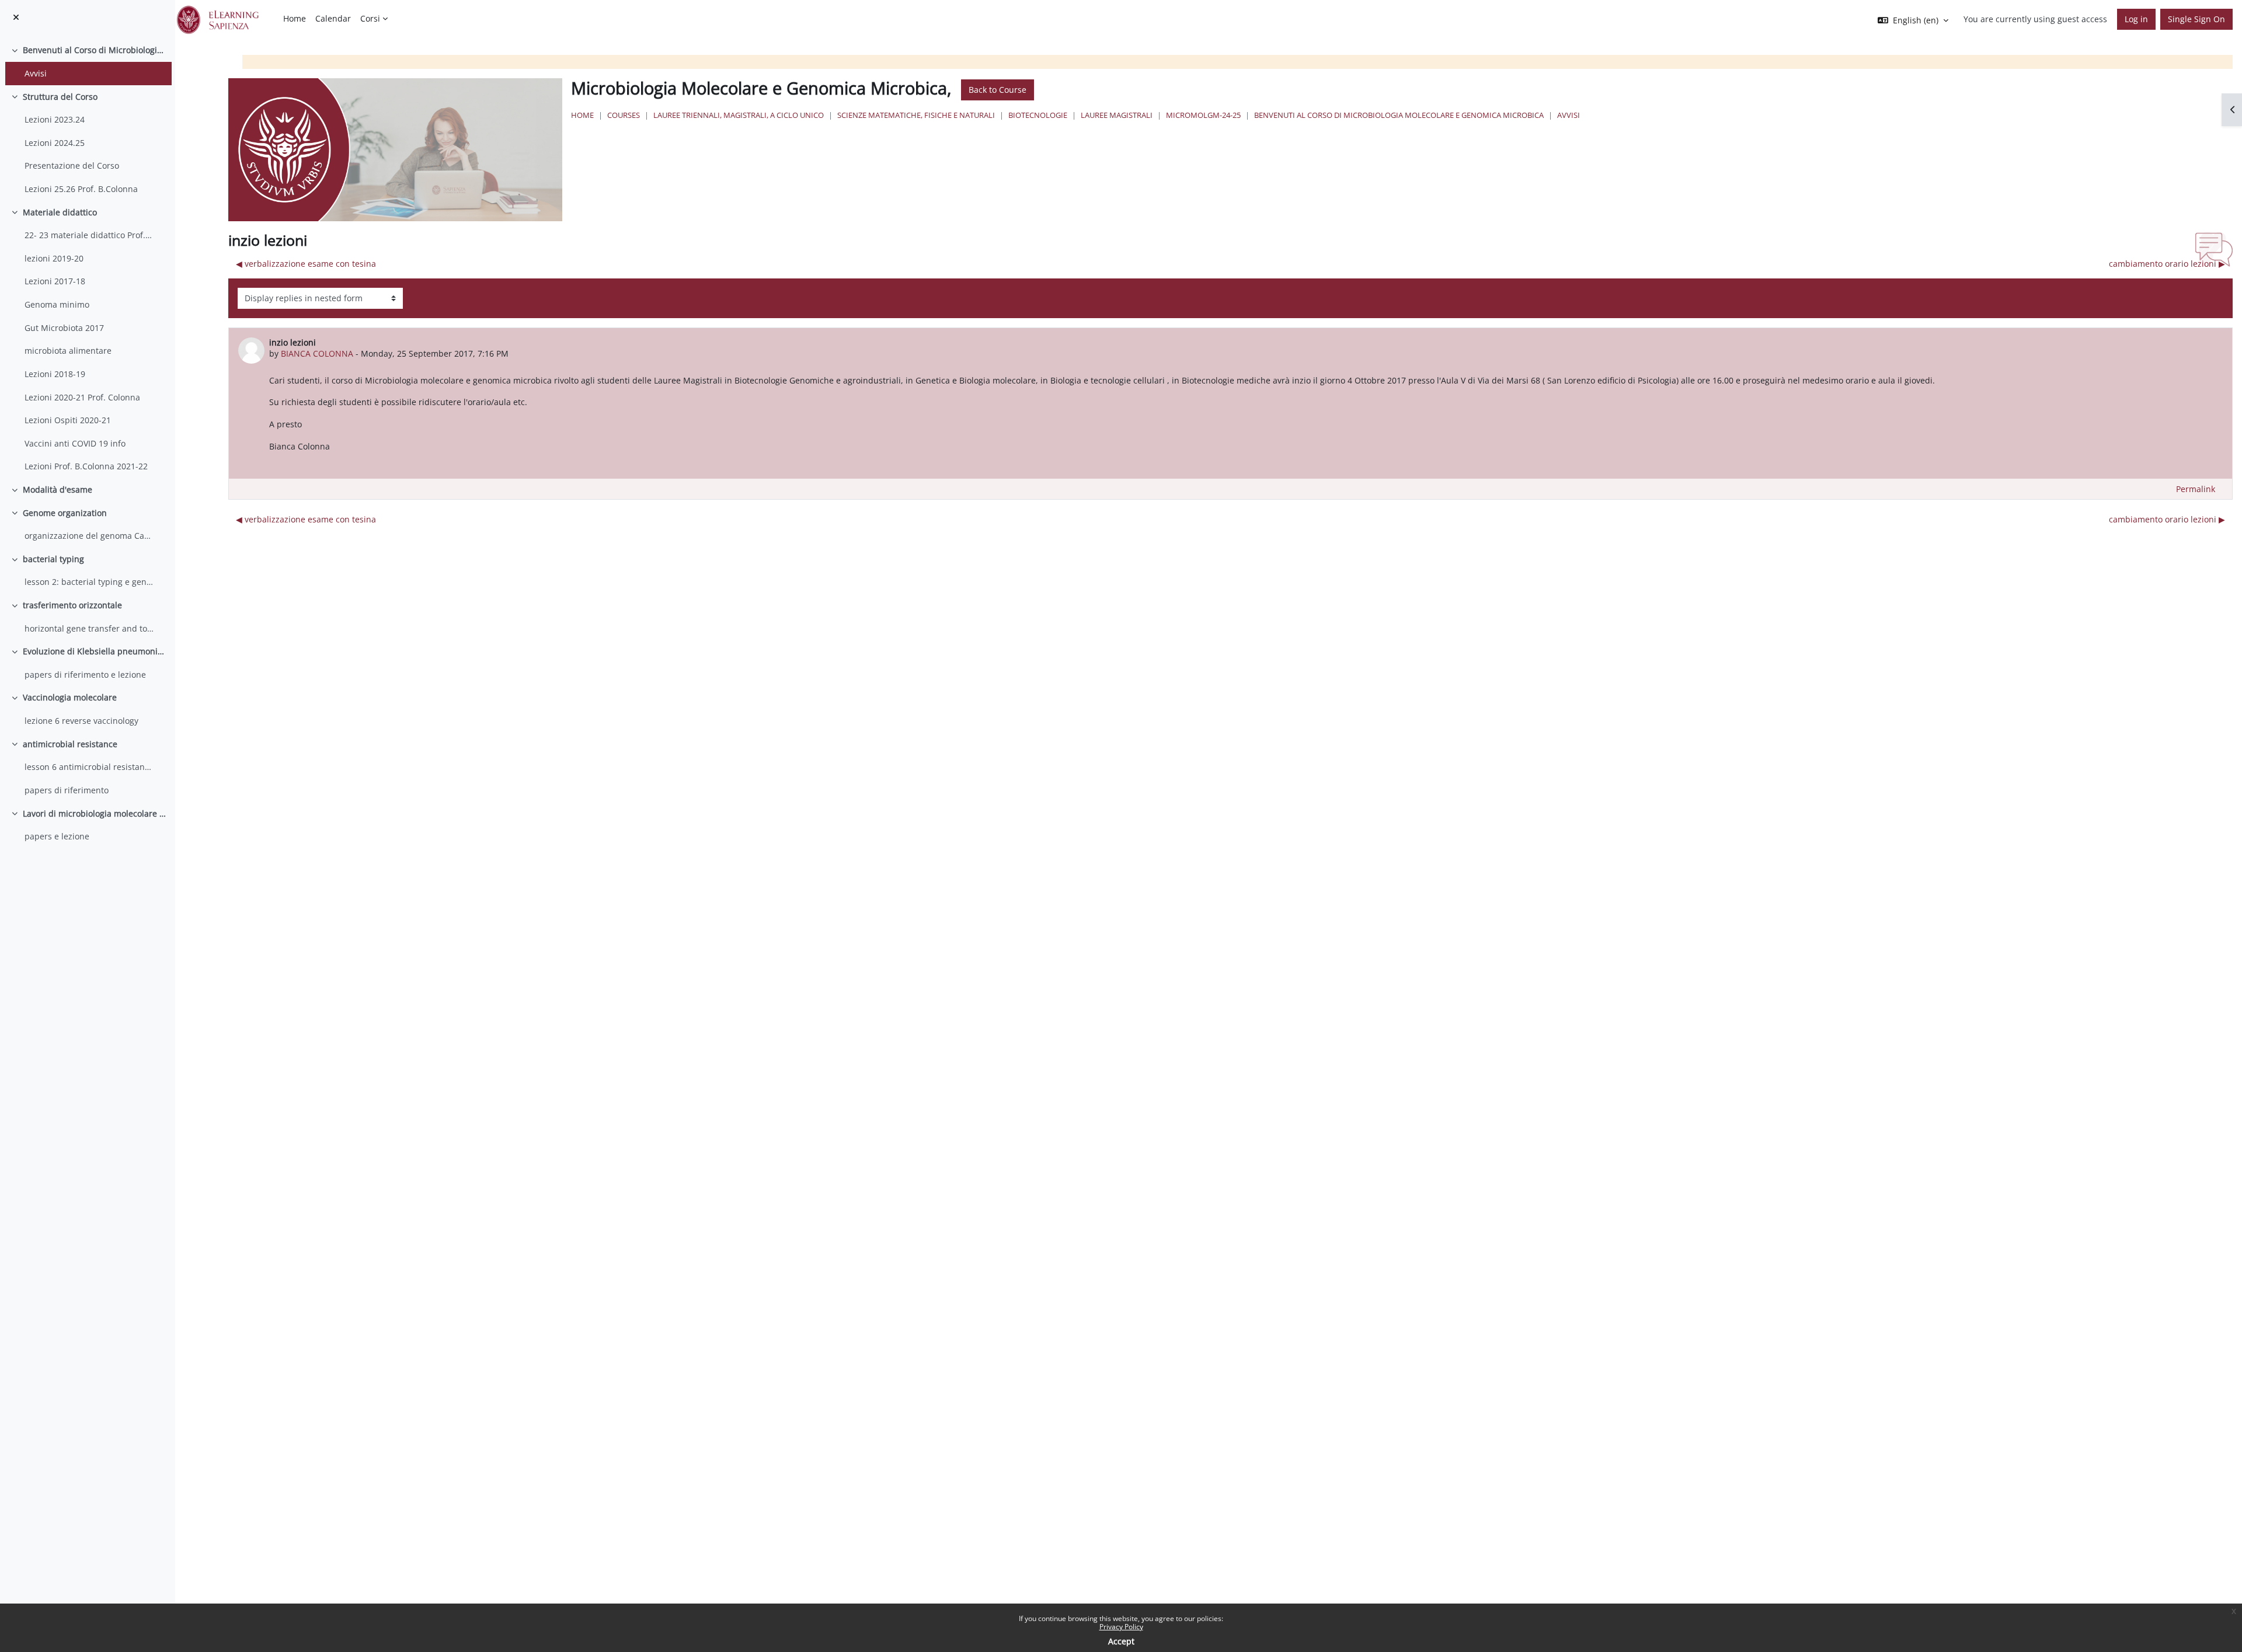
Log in (2136, 19)
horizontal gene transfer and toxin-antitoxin (89, 628)
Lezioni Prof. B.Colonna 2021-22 (86, 466)
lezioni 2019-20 (54, 258)
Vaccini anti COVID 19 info (75, 443)
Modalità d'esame (58, 489)
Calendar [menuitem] (333, 18)
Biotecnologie (1038, 115)
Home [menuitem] (295, 18)
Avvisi (36, 73)
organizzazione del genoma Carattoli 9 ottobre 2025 (89, 536)
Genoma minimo (57, 304)
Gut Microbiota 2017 (64, 328)
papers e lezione (57, 836)
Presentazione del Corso (72, 165)
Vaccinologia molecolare (70, 697)
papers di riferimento (67, 790)
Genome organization (65, 513)
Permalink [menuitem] (2196, 489)
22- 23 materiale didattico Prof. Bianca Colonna (89, 235)
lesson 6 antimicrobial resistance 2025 (89, 767)
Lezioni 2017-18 (55, 281)
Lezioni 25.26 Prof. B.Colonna (81, 189)
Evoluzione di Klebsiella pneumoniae (95, 651)
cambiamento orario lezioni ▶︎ (2167, 264)
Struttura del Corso (60, 97)
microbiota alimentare (68, 351)
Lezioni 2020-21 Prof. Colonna (82, 397)
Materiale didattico (60, 212)
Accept (1121, 1641)
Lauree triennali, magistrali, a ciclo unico (739, 115)
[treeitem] (87, 62)
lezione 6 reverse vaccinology (81, 721)
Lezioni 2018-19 (55, 374)
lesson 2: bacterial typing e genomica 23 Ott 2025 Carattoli (89, 582)
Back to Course (998, 90)
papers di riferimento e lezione (85, 675)
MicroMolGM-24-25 (1203, 115)
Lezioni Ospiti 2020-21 (68, 420)
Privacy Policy (1121, 1627)
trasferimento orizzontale (72, 605)
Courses (624, 115)
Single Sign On (2196, 19)
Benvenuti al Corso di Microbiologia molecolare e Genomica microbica (95, 50)
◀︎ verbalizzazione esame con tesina (306, 264)
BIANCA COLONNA (317, 353)
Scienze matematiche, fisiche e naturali (916, 115)
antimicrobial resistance (70, 744)
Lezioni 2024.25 (55, 143)
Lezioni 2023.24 (55, 119)
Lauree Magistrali (1117, 115)
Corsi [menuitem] (370, 18)
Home (582, 115)
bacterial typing (53, 559)
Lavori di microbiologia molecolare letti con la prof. (95, 813)
